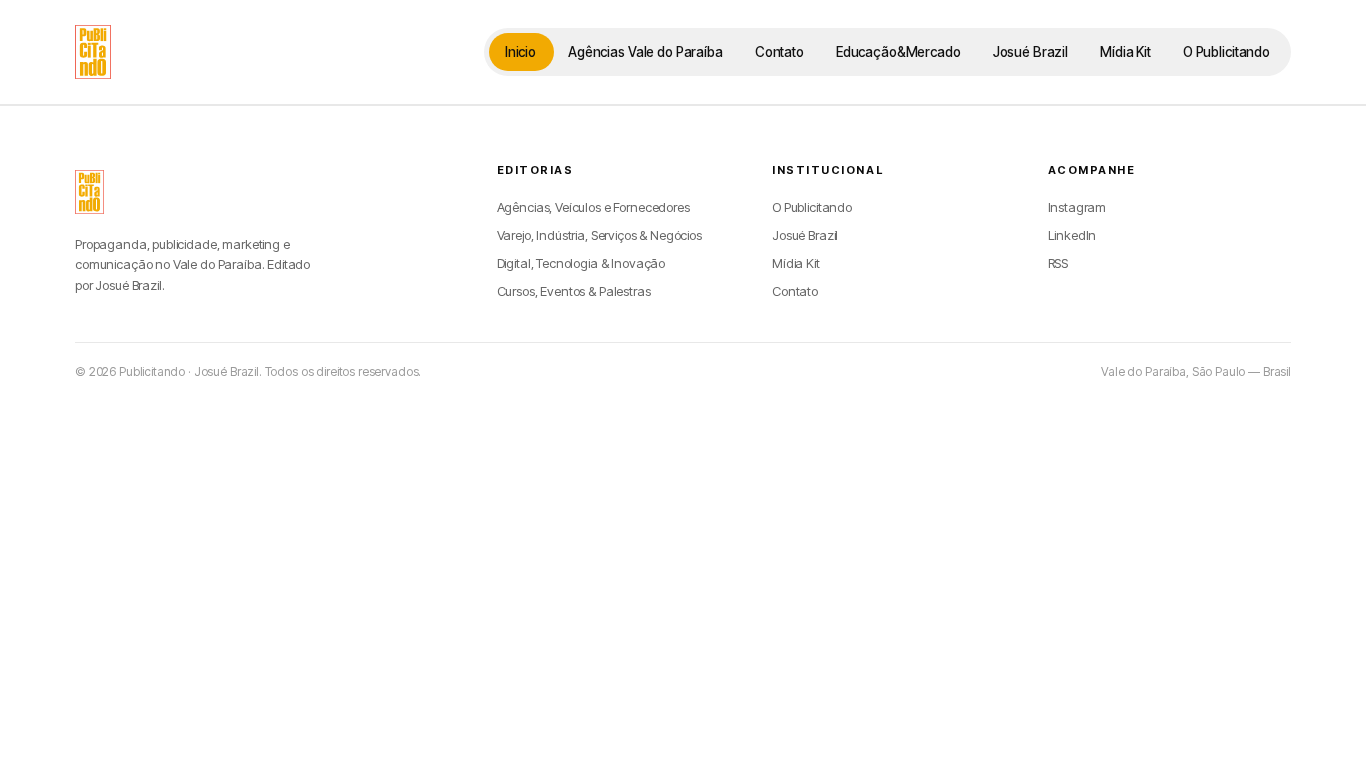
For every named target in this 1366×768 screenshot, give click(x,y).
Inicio (520, 52)
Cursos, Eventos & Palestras (574, 291)
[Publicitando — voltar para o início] (89, 192)
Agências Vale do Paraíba (645, 52)
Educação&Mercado (898, 52)
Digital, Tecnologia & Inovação (581, 263)
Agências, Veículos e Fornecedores (593, 207)
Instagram (1077, 207)
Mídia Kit (1125, 52)
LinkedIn (1072, 235)
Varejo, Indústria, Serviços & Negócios (599, 235)
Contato (779, 52)
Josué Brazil (1030, 52)
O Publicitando (1226, 52)
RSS (1058, 263)
